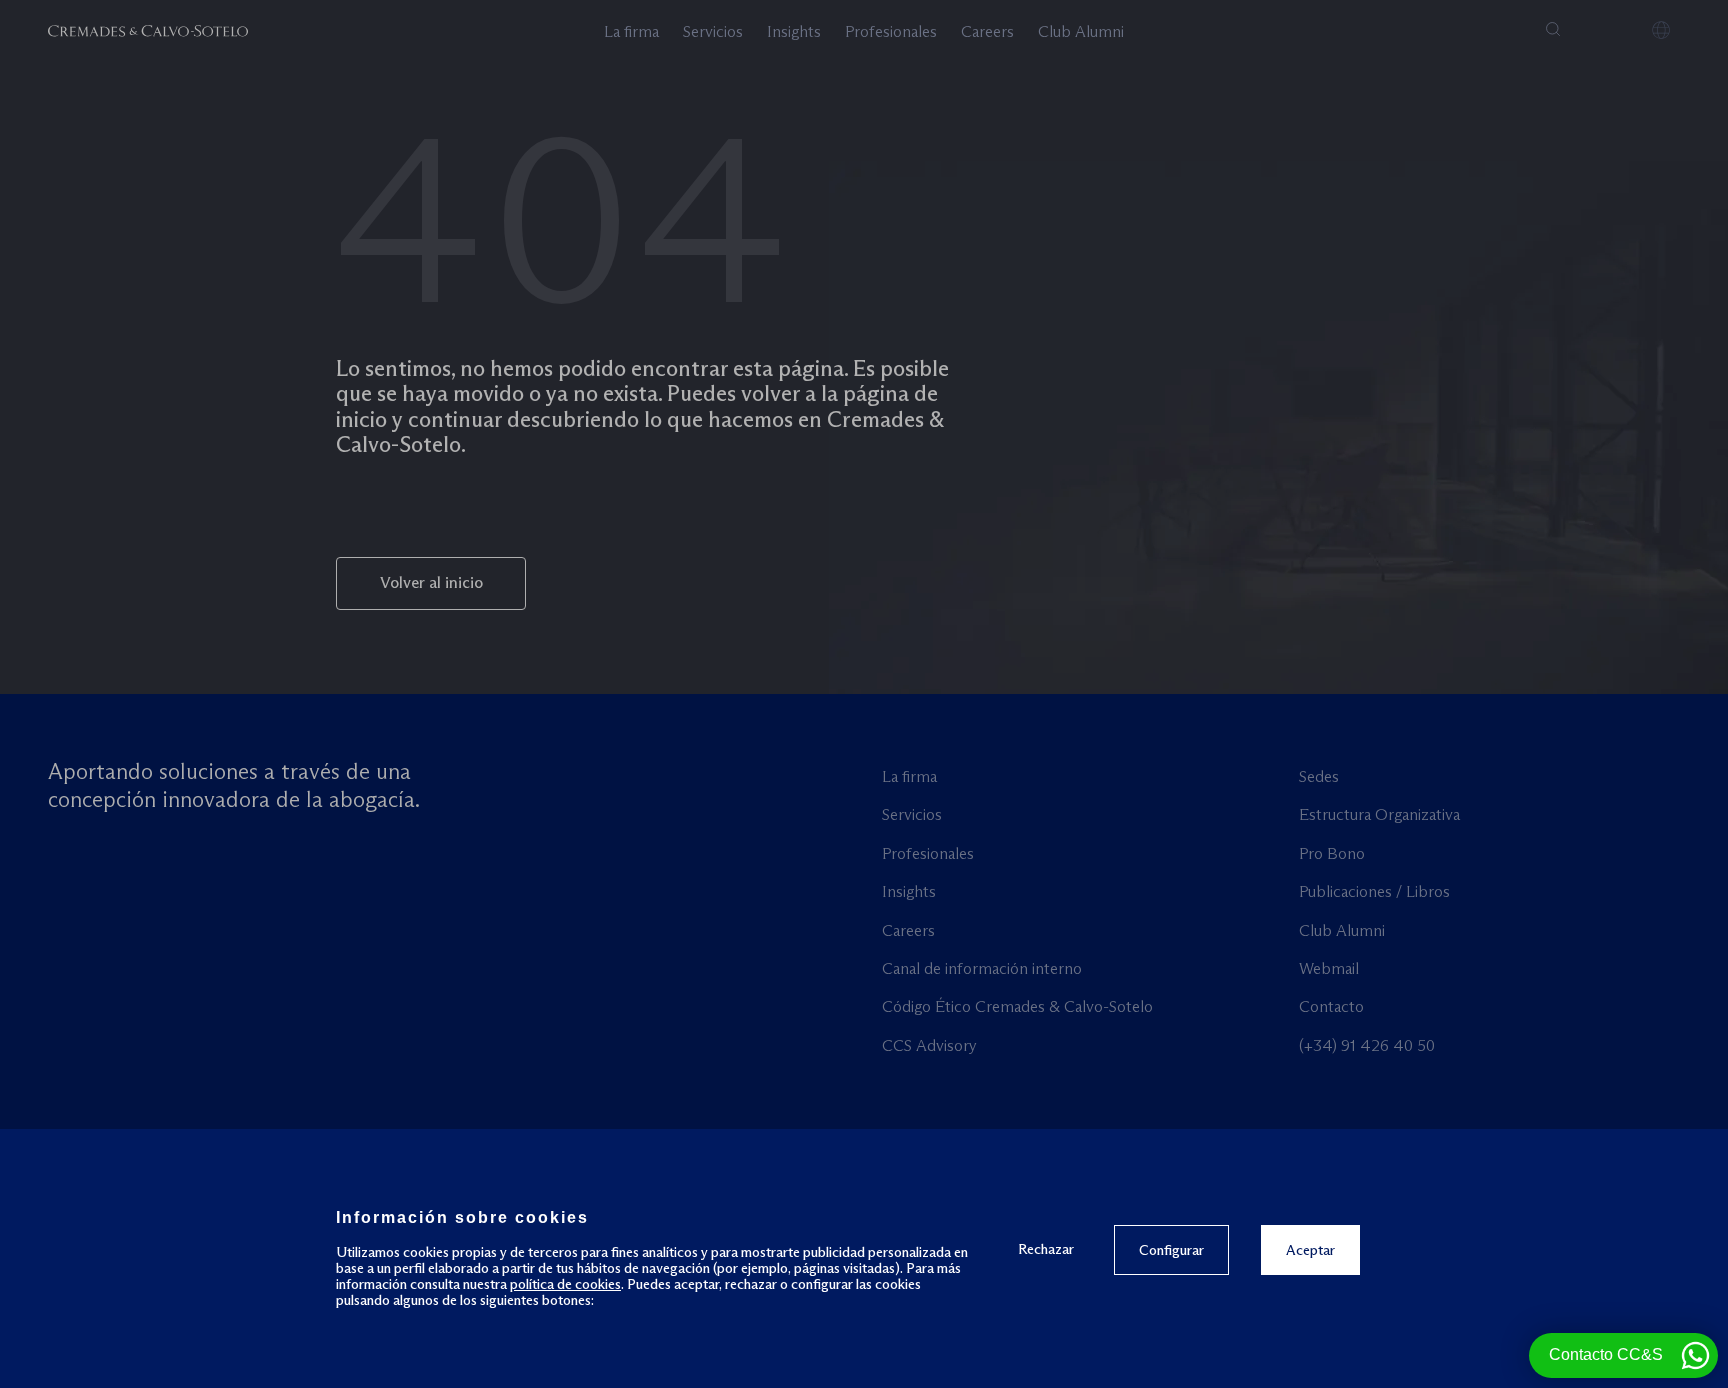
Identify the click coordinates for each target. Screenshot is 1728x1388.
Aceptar (1310, 1250)
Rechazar (1046, 1248)
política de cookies (565, 1284)
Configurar (1171, 1250)
